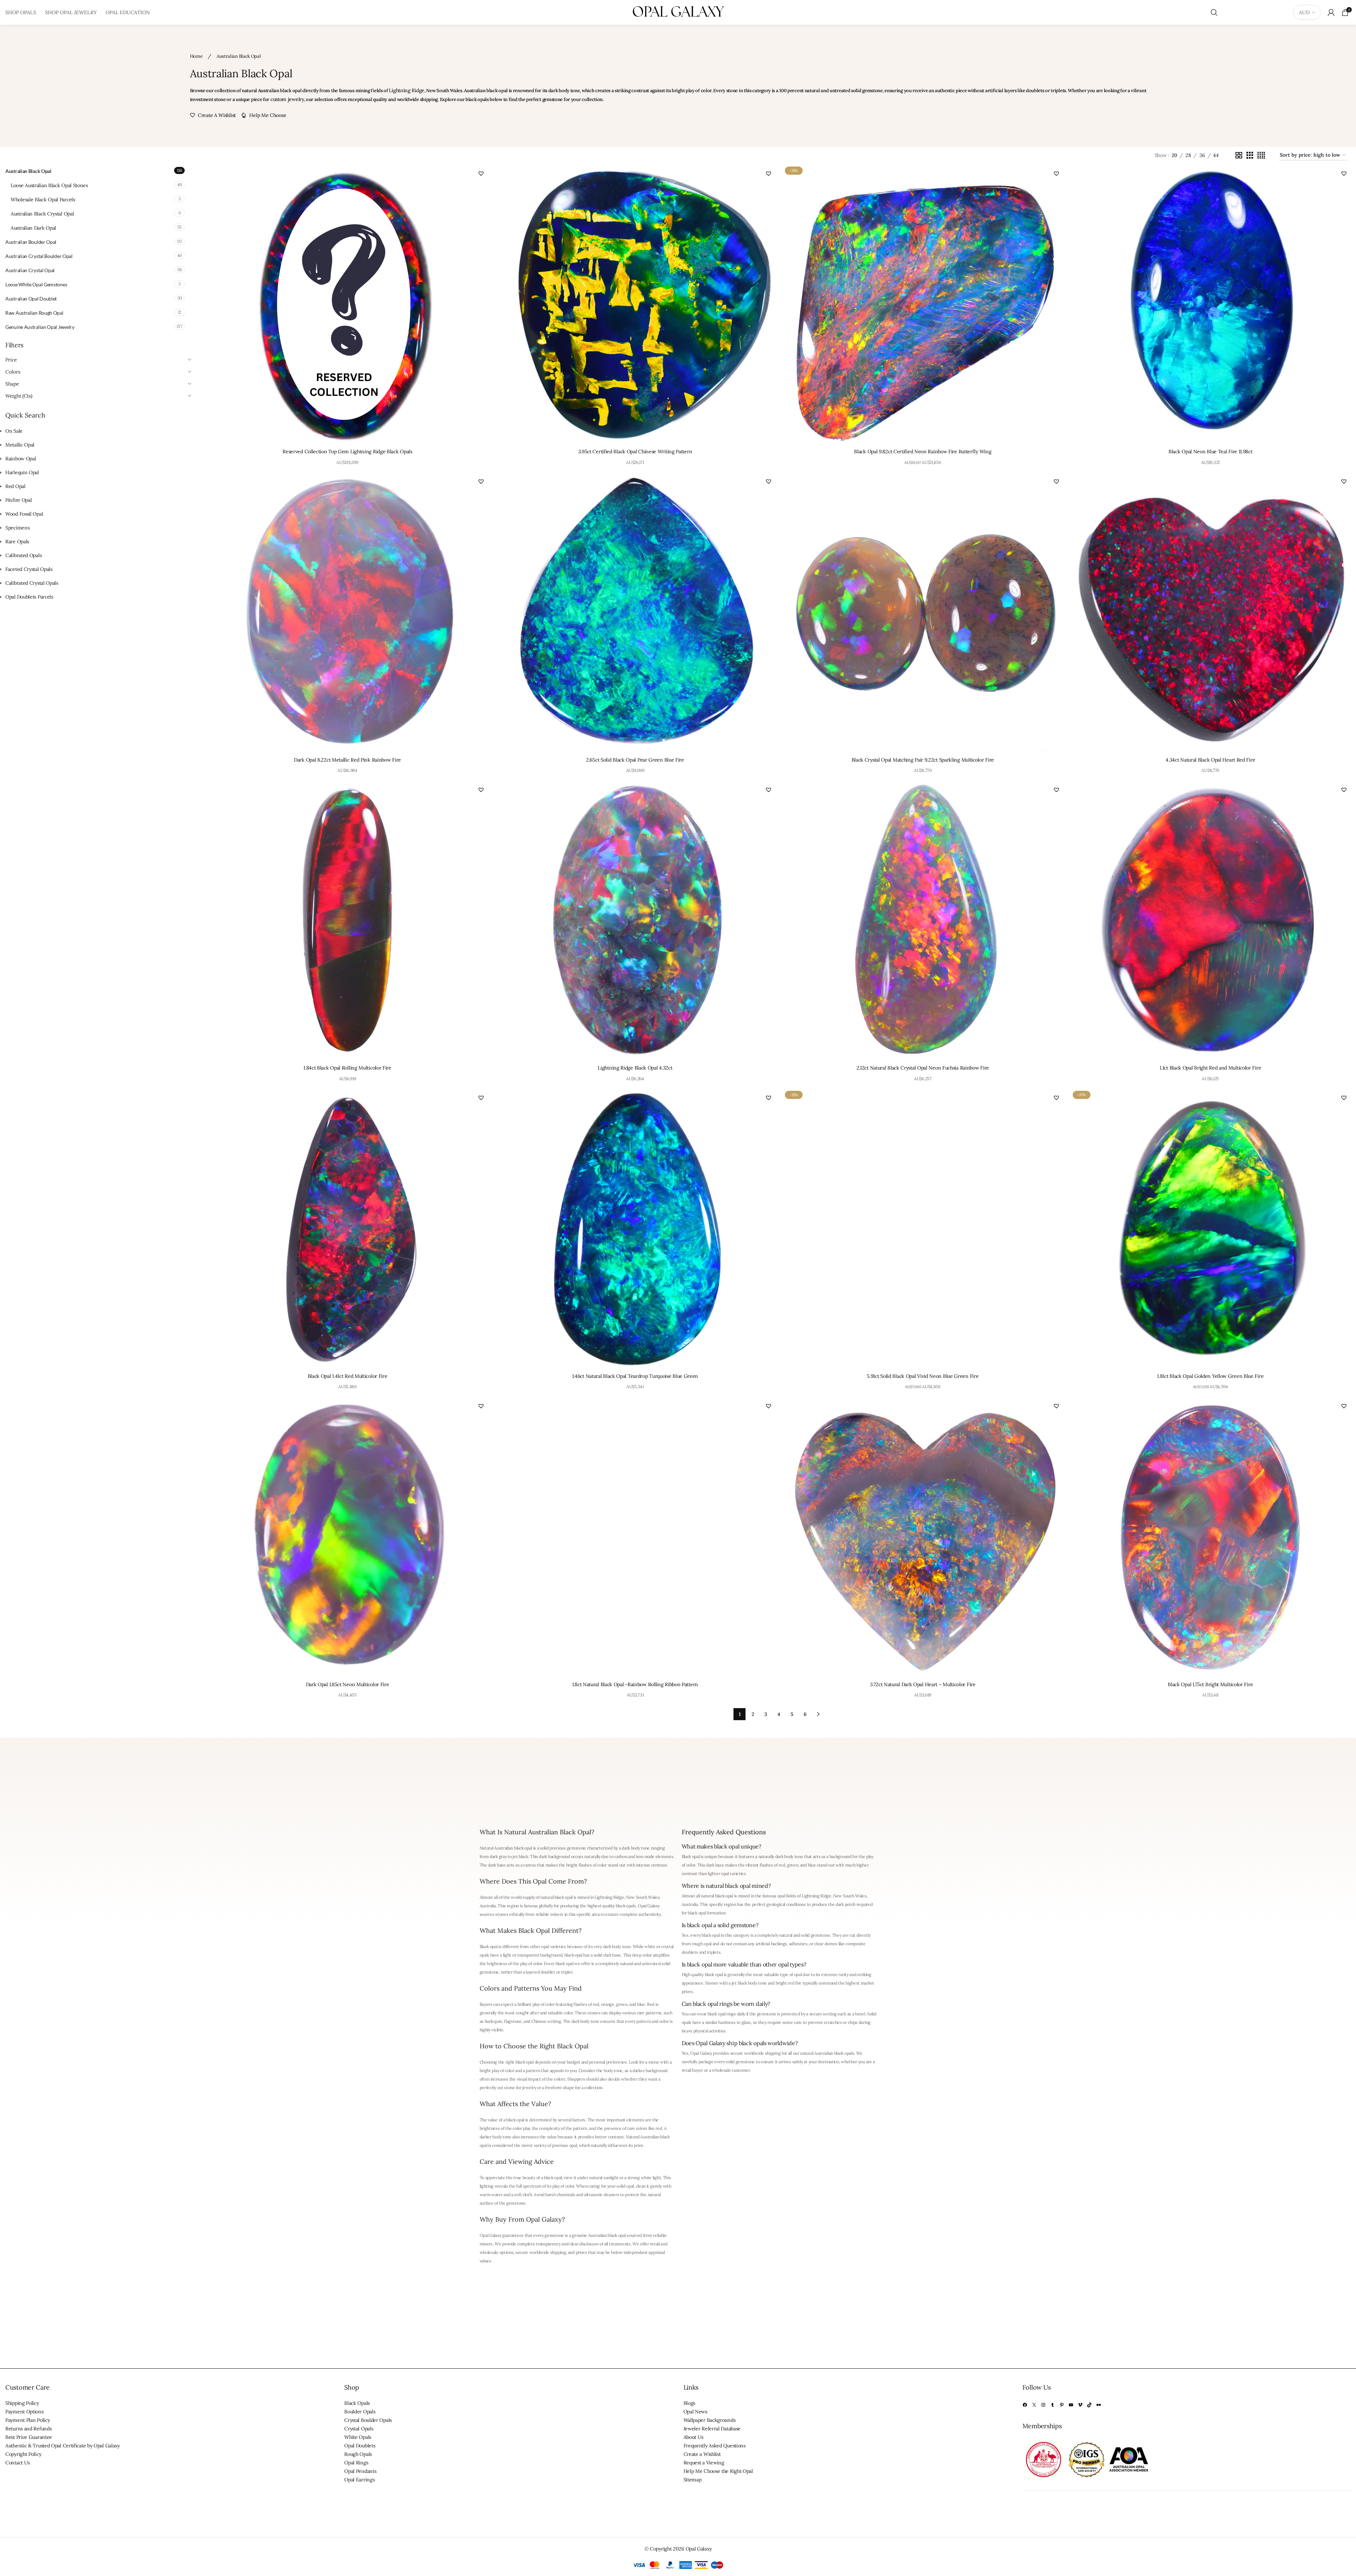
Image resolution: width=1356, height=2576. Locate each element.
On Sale (14, 431)
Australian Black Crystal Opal (42, 214)
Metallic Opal (20, 445)
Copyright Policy (23, 2454)
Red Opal (15, 486)
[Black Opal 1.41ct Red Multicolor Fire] (347, 1228)
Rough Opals (358, 2454)
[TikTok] (1089, 2405)
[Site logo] (678, 12)
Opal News (695, 2412)
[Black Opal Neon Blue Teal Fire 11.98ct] (1210, 304)
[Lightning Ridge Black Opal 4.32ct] (635, 921)
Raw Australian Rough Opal (34, 313)
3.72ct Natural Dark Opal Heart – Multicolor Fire (923, 1684)
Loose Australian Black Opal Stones (49, 185)
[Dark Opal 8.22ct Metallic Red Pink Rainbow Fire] (347, 612)
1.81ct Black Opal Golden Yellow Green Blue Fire (1210, 1376)
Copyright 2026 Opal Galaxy (681, 2549)
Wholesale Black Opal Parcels (43, 200)
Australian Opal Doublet (31, 299)
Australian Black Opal (28, 171)
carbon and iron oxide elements (644, 1856)
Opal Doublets (360, 2446)
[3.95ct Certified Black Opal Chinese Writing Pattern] (635, 304)
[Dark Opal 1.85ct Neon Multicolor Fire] (347, 1537)
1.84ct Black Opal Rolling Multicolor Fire (347, 1068)
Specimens (17, 528)
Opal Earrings (359, 2480)
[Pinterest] (1062, 2405)
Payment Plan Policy (27, 2420)
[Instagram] (1043, 2405)
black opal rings (722, 2014)
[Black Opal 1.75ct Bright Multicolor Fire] (1210, 1537)
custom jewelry (287, 99)
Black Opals (357, 2403)
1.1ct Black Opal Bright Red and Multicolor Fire (1210, 1068)
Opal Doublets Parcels (29, 597)
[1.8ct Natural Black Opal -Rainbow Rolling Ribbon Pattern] (635, 1537)
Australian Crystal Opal (30, 270)
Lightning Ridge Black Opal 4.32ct (635, 1068)
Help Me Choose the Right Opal (718, 2471)
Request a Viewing (704, 2463)
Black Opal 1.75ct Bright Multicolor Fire (1210, 1684)
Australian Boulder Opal (31, 242)
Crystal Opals (359, 2429)
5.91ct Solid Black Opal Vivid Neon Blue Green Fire (923, 1376)
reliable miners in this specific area (568, 1914)
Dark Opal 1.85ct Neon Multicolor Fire (348, 1684)
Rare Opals (17, 541)
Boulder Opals (360, 2412)
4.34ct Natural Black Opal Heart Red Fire (1210, 760)
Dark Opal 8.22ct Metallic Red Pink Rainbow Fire (347, 760)
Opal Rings (356, 2463)
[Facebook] (1025, 2405)
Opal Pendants (360, 2471)
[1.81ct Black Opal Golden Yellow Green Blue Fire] (1210, 1229)
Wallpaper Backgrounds (710, 2420)
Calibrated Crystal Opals (32, 583)
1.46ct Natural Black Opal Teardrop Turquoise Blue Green (635, 1376)
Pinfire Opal (18, 500)
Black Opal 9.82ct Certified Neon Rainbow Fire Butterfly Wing (923, 451)
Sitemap (693, 2480)
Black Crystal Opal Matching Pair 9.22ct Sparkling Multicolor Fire (923, 760)
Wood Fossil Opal (24, 514)
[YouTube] (1071, 2405)
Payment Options (24, 2412)
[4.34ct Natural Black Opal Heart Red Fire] (1210, 612)
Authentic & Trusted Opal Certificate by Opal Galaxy (63, 2446)
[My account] (1331, 12)
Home (197, 56)
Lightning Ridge (407, 90)
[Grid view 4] (1261, 155)
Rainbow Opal (21, 459)
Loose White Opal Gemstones (36, 284)
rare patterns (649, 2013)
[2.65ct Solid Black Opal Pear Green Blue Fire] (635, 612)
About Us (694, 2437)
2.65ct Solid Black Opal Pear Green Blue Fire (635, 760)
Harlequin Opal (22, 472)
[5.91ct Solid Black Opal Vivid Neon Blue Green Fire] (923, 1228)
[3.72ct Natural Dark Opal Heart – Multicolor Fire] (923, 1537)
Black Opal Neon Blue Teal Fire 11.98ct (1210, 451)
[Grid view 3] (1250, 155)
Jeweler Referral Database (712, 2429)
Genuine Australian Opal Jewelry (40, 327)
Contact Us (18, 2463)
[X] (1034, 2405)
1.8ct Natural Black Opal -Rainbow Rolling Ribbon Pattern (635, 1684)
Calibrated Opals (23, 555)
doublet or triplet (557, 1972)
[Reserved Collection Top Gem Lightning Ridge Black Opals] (347, 304)
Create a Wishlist (702, 2454)
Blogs (690, 2403)
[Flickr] (1099, 2405)
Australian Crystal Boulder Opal (39, 256)
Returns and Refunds (28, 2429)
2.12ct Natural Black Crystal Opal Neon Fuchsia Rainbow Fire (923, 1068)
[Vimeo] (1080, 2405)
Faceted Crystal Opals (29, 569)
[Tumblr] (1053, 2405)
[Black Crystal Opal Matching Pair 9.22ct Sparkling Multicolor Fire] (923, 612)
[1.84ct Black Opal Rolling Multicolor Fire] (347, 921)
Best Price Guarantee (29, 2437)
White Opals (358, 2437)
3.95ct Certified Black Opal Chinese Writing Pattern (635, 451)
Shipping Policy (22, 2403)
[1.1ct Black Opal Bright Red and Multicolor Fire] (1210, 921)
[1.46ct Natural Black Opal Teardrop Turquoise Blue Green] (635, 1228)
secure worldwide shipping (756, 2053)
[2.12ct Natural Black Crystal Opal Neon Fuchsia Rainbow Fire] (923, 921)
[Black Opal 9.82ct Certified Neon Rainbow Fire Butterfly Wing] (923, 304)
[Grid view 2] (1239, 155)
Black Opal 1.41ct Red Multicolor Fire (348, 1376)
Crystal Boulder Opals (368, 2420)
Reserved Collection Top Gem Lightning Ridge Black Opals (347, 451)
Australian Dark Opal (33, 228)
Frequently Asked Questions (715, 2446)
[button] (481, 173)
